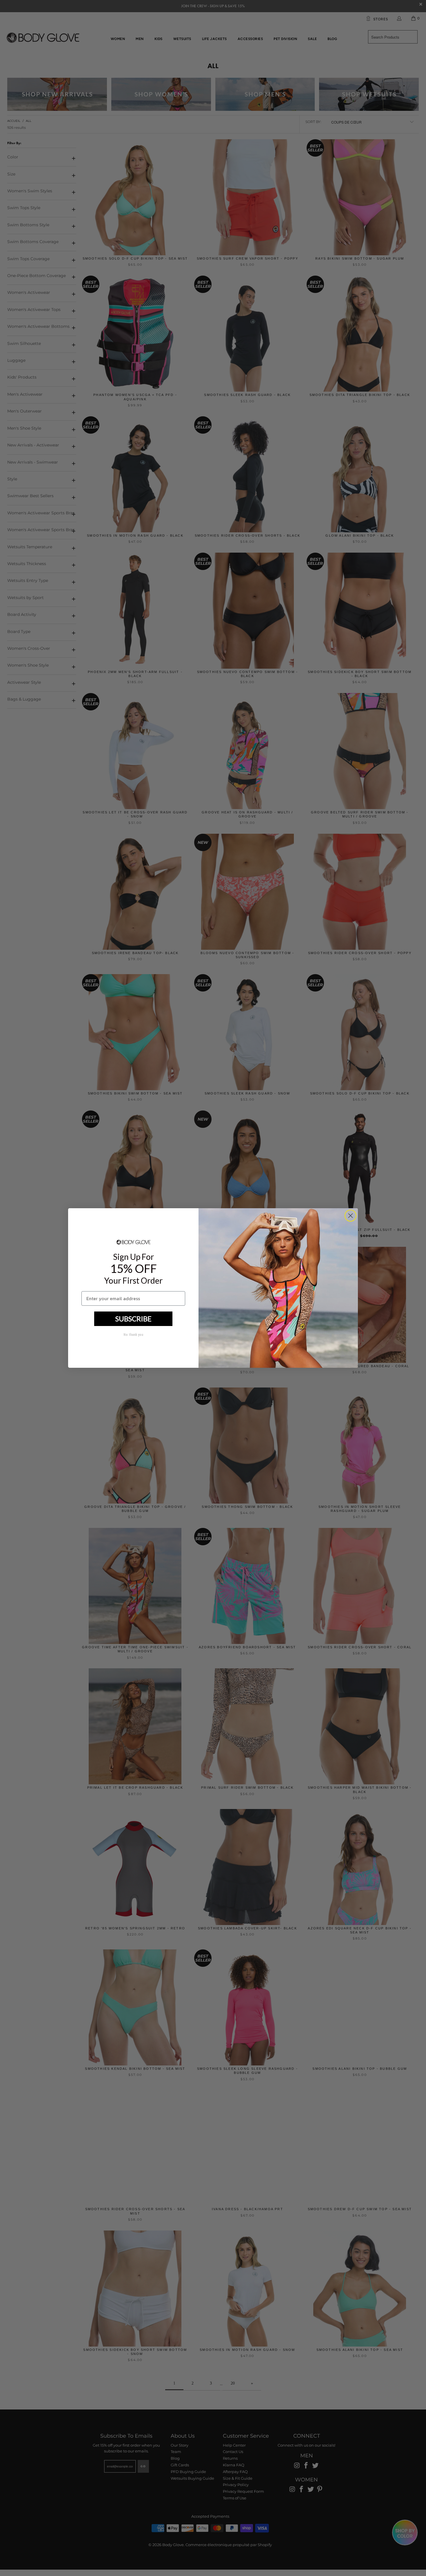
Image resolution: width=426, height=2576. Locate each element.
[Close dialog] (351, 1216)
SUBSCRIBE (133, 1319)
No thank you (133, 1335)
